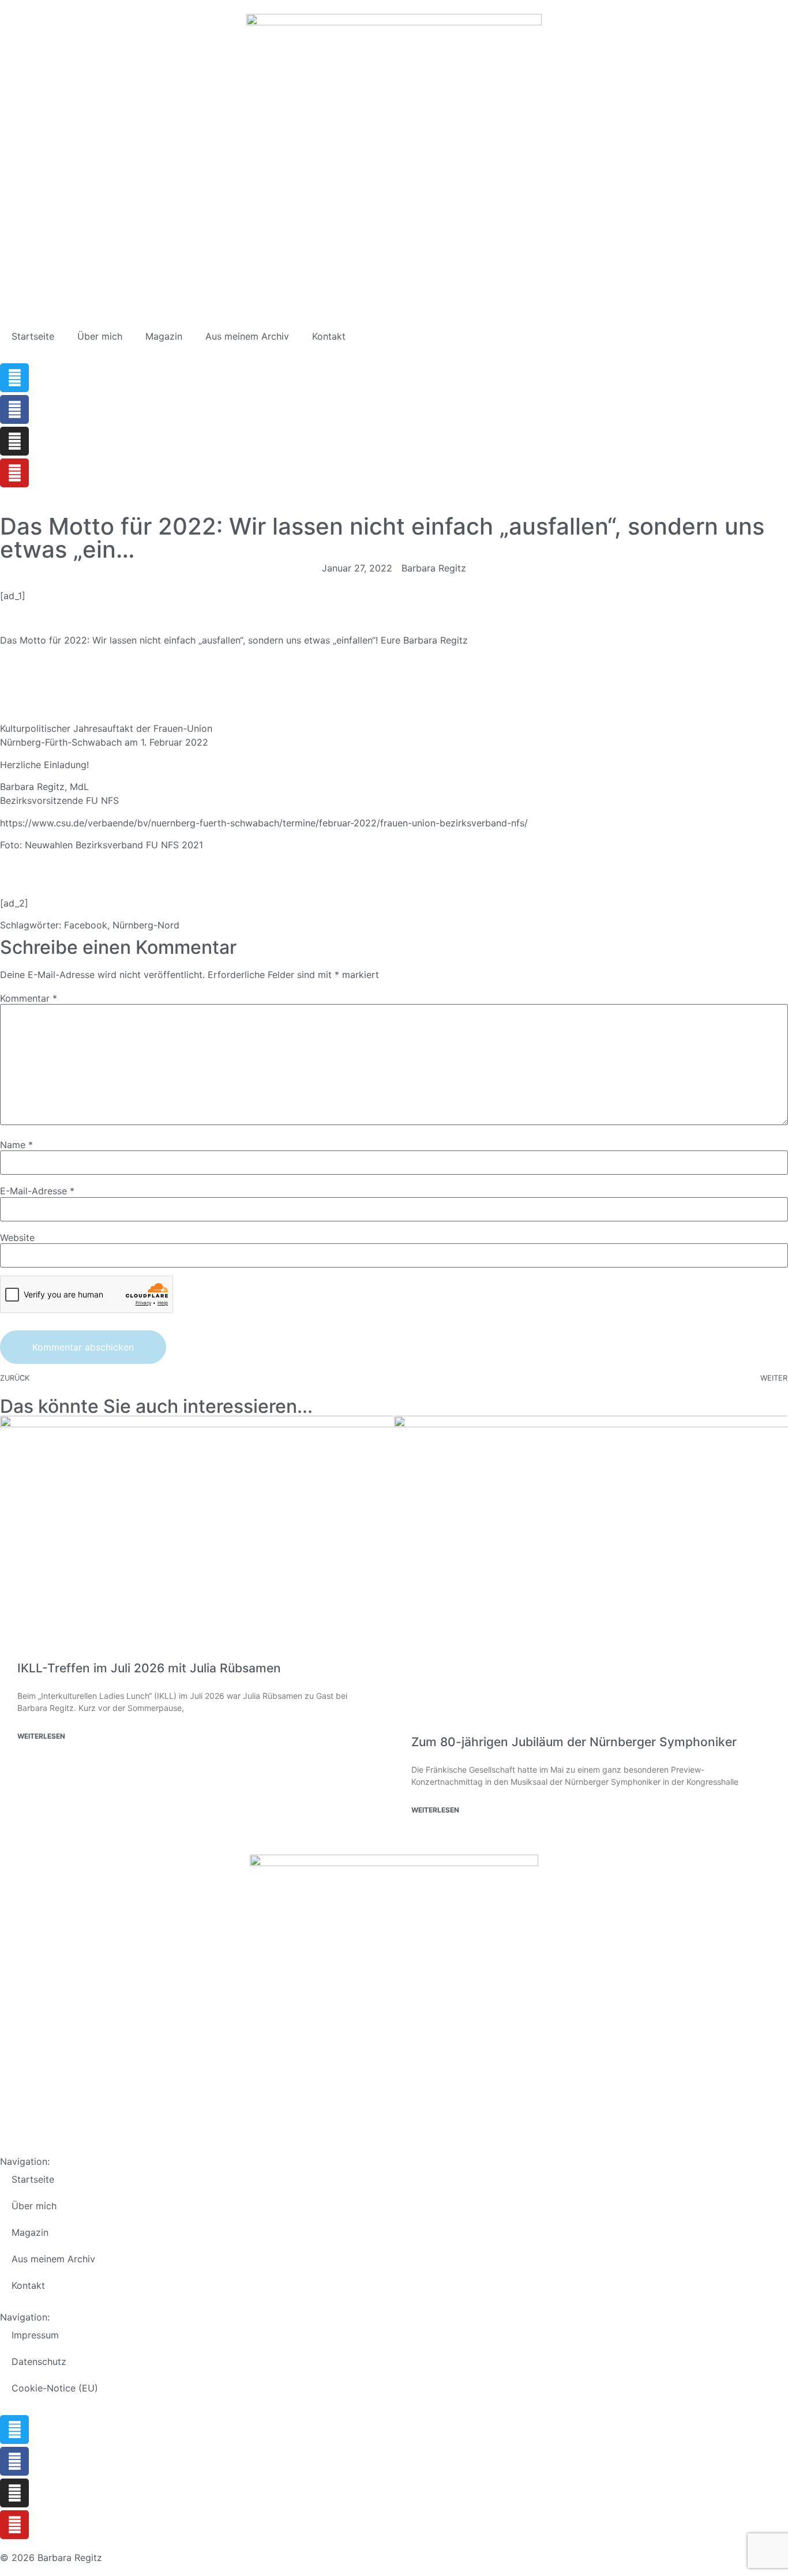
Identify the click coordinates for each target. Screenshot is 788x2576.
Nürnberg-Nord (146, 925)
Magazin (164, 336)
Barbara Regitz (436, 640)
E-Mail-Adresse (37, 1191)
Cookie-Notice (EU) (55, 2388)
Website (17, 1238)
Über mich (100, 336)
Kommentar (29, 998)
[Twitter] (14, 378)
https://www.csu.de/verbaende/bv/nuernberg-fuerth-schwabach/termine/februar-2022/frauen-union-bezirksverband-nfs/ (264, 823)
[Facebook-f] (14, 409)
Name (16, 1145)
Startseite (33, 336)
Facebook (86, 925)
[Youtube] (14, 473)
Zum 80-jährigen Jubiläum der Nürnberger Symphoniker (574, 1742)
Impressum (35, 2335)
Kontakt (329, 336)
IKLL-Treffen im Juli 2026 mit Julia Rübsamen (149, 1668)
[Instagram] (14, 441)
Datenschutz (39, 2361)
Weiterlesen (41, 1736)
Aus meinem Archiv (247, 336)
